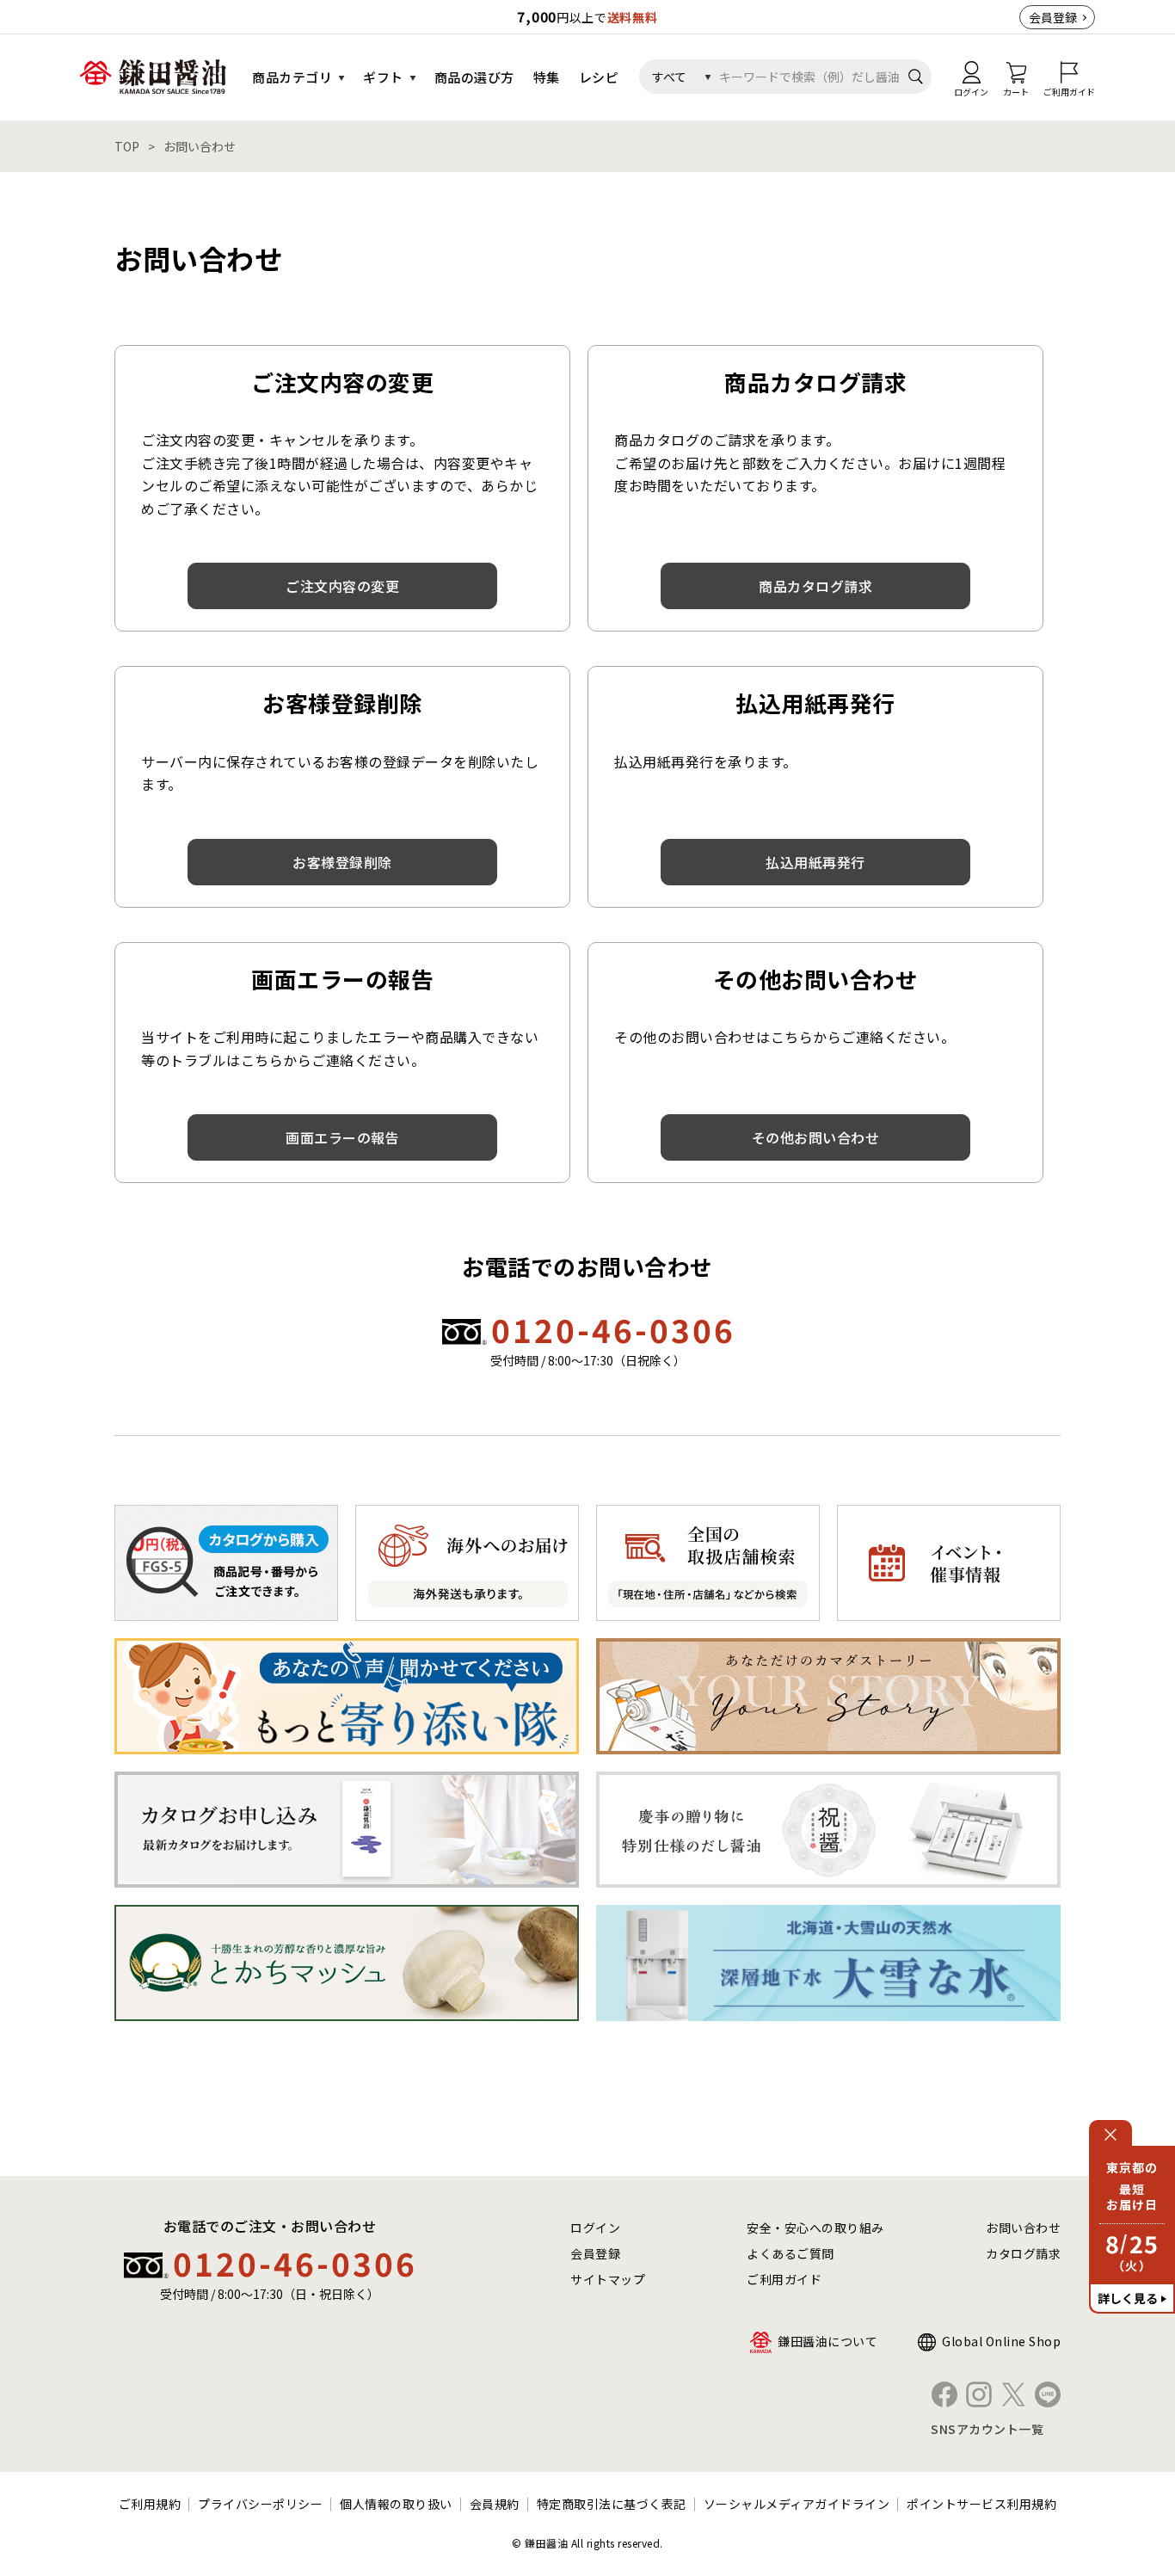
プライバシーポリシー (260, 2504)
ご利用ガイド (784, 2279)
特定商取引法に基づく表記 (612, 2504)
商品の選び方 (474, 77)
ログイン (595, 2228)
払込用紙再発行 (815, 862)
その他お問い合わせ (816, 1137)
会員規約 (495, 2504)
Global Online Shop (1001, 2341)
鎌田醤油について (827, 2341)
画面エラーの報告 (342, 1137)
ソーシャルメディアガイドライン (797, 2504)
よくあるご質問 (791, 2253)
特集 (547, 77)
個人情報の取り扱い (396, 2504)
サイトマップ (608, 2279)
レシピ (599, 77)
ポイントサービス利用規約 (981, 2504)
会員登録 (1053, 17)
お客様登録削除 (342, 862)
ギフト (383, 77)
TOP (127, 146)
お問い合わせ (1023, 2228)
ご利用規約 (150, 2504)
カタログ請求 (1023, 2253)
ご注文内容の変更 (342, 586)
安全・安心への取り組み (815, 2228)
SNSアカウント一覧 (987, 2429)
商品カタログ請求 (815, 586)
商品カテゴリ (292, 77)
